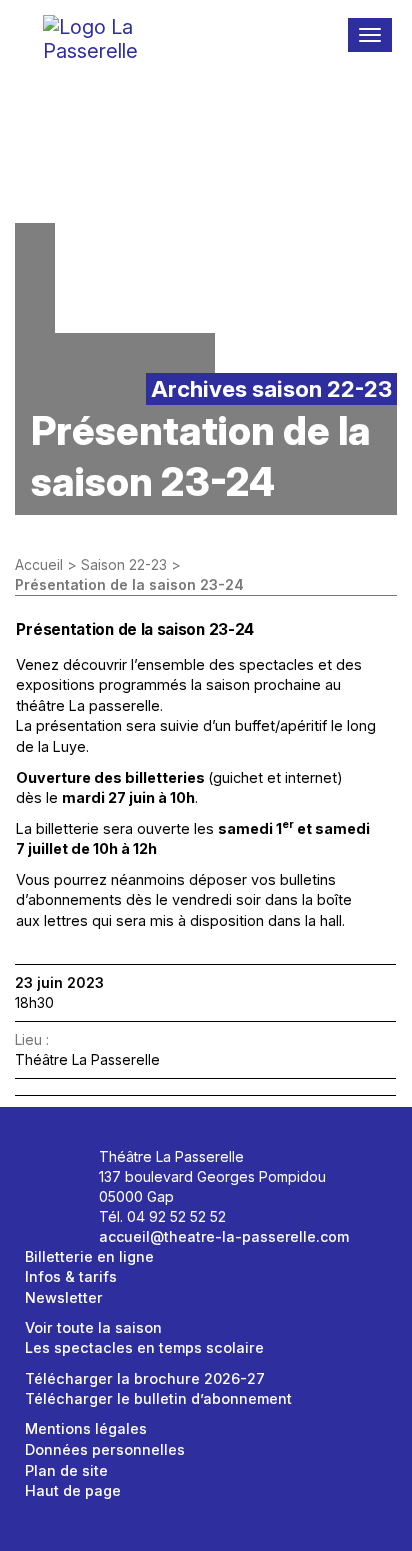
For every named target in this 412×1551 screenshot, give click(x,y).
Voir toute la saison (93, 1327)
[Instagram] (69, 1163)
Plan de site (66, 1470)
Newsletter (64, 1297)
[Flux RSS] (69, 1197)
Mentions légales (86, 1428)
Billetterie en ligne (89, 1256)
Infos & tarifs (71, 1276)
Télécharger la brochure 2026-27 (145, 1378)
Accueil (39, 564)
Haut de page (73, 1490)
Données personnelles (105, 1449)
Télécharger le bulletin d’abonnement (158, 1398)
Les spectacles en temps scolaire (144, 1347)
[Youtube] (47, 1197)
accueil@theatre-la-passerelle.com (224, 1236)
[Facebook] (47, 1163)
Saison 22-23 (124, 564)
